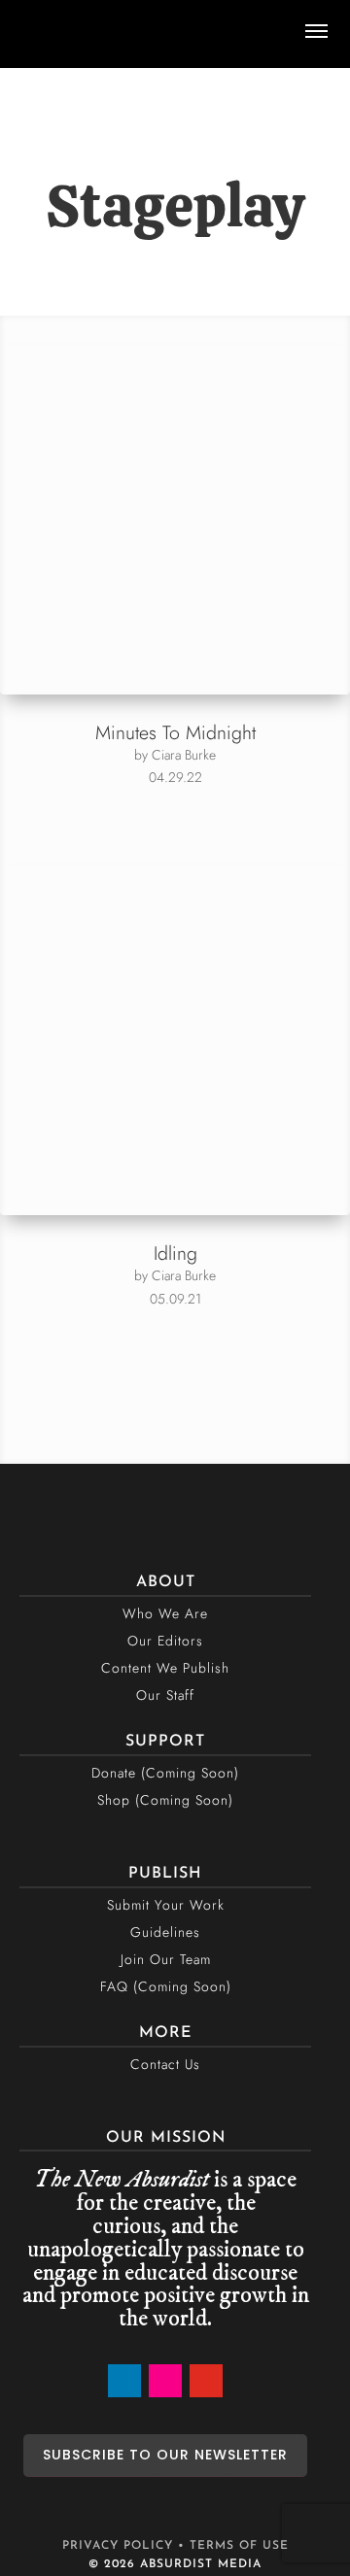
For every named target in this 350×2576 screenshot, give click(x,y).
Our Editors (165, 1641)
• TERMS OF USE (233, 2546)
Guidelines (165, 1932)
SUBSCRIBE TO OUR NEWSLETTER (165, 2455)
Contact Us (165, 2064)
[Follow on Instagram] (165, 2381)
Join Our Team (166, 1959)
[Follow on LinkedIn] (124, 2381)
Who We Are (165, 1613)
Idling (175, 1253)
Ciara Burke (184, 755)
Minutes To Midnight (175, 732)
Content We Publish (165, 1668)
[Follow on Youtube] (206, 2381)
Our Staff (165, 1695)
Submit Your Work (166, 1905)
